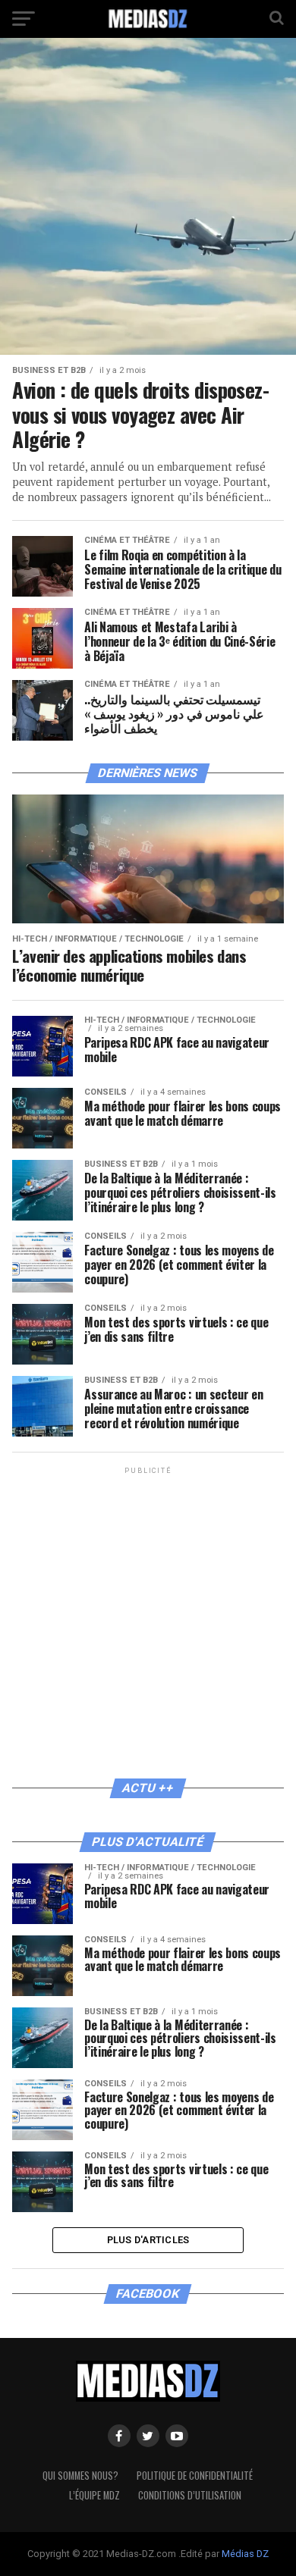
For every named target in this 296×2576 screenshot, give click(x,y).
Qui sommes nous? (80, 2476)
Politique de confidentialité (195, 2476)
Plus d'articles (148, 2240)
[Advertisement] (148, 1625)
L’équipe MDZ (94, 2495)
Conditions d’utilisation (190, 2495)
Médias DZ (245, 2554)
